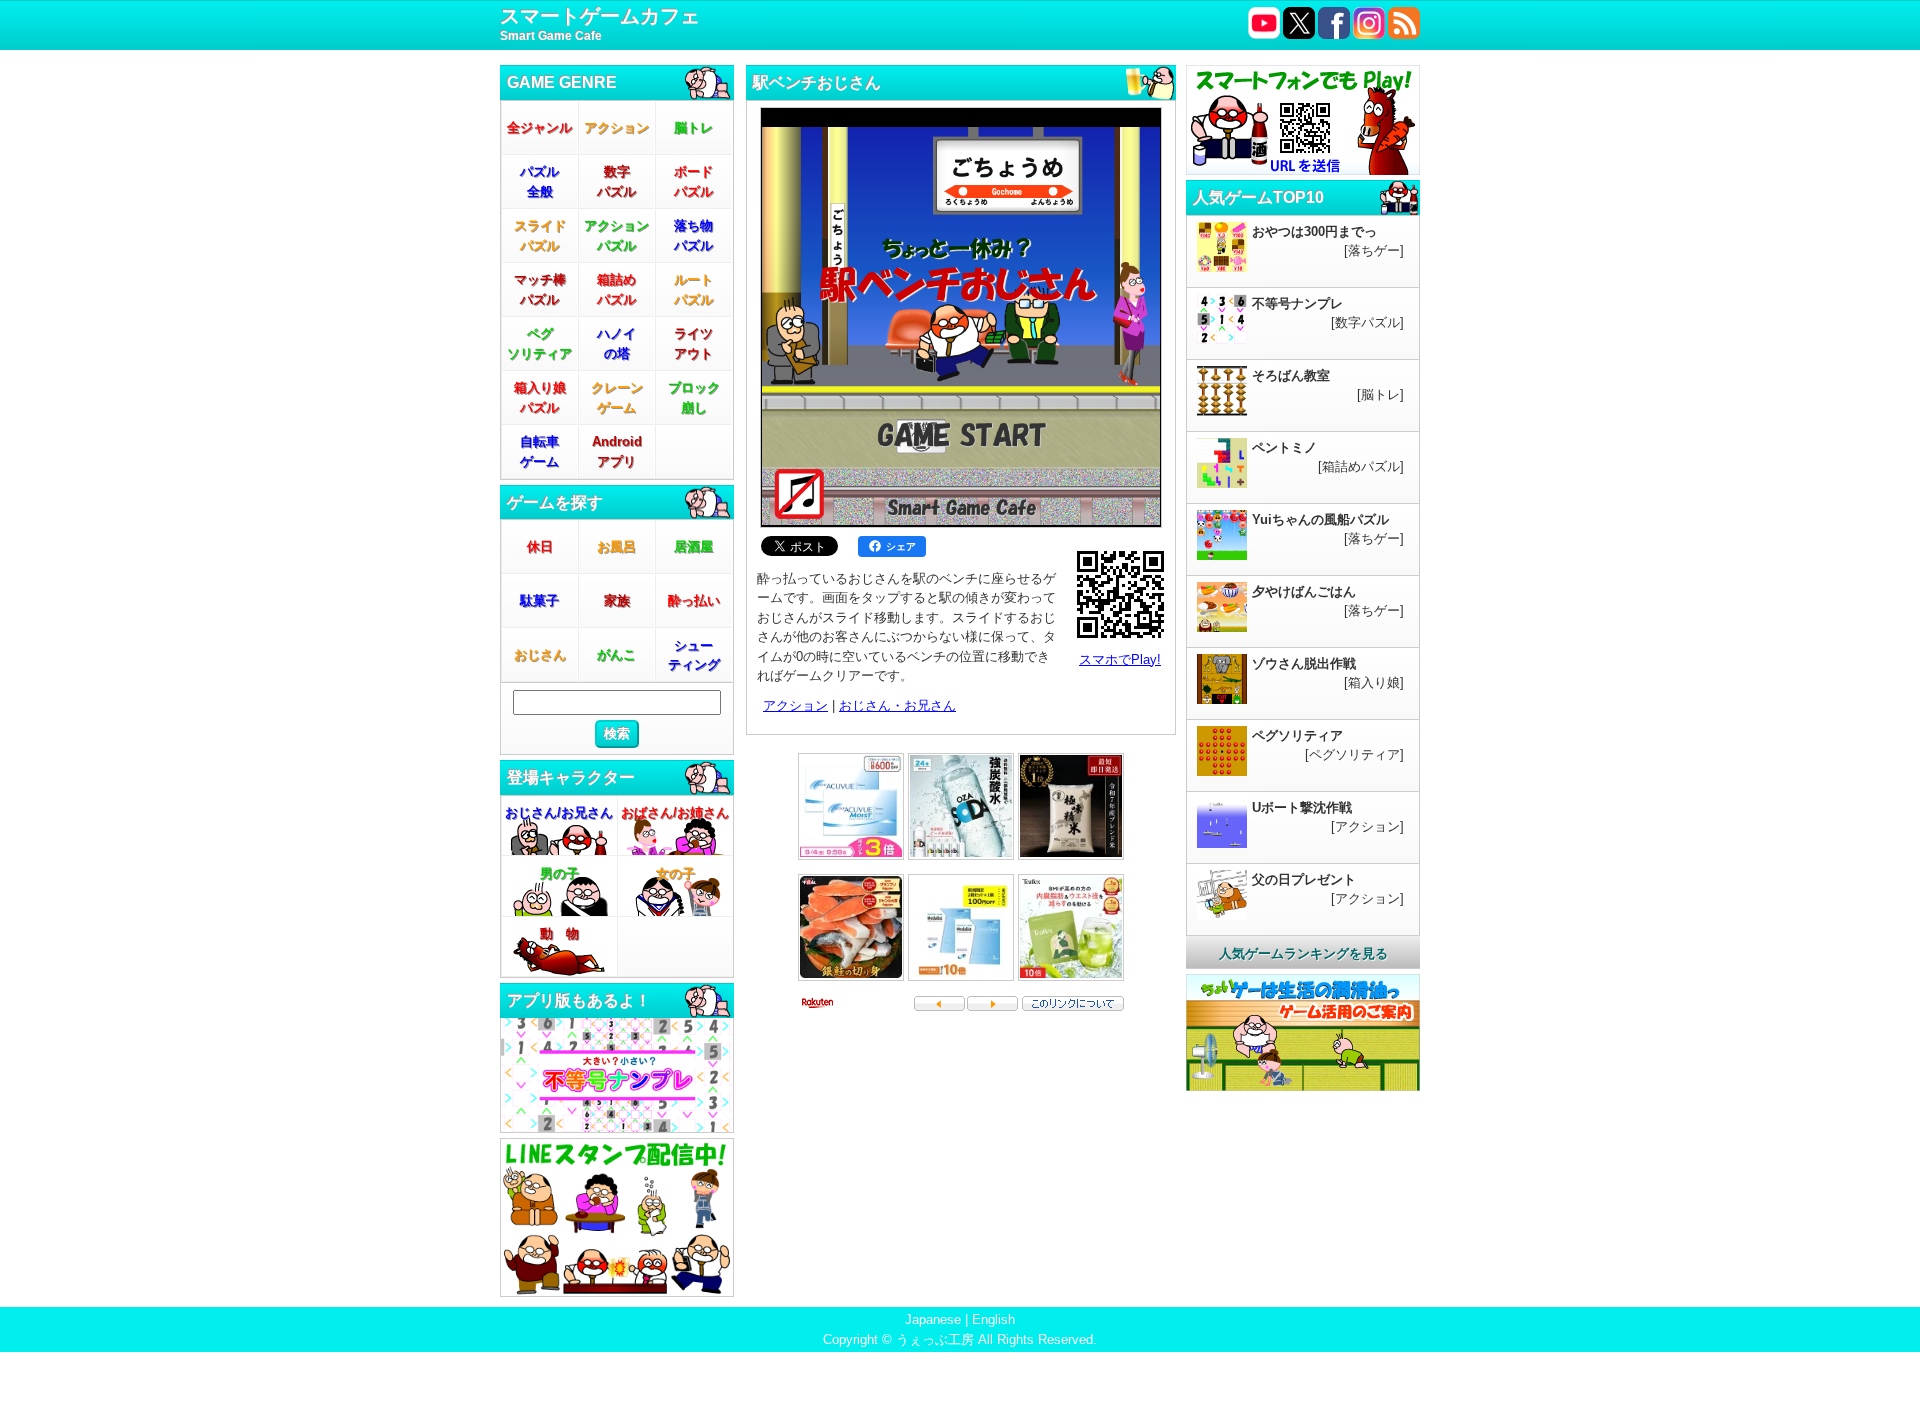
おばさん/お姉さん (675, 812)
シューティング (694, 655)
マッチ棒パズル (540, 289)
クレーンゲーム (617, 397)
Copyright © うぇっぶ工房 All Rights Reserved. (960, 1339)
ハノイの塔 (616, 343)
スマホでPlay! (1120, 659)
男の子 (559, 873)
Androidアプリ (617, 451)
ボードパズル (693, 181)
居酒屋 (693, 546)
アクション (616, 127)
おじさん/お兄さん (559, 812)
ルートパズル (693, 289)
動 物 (559, 933)
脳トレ (693, 127)
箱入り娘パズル (540, 397)
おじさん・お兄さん (897, 705)
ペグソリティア (539, 343)
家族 (617, 600)
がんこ (616, 654)
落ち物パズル (693, 235)
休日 (540, 546)
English (993, 1319)
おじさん (540, 654)
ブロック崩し (694, 397)
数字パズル (616, 181)
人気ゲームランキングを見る (1303, 953)
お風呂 (616, 546)
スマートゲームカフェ (600, 24)
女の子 (675, 873)
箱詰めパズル (616, 289)
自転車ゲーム (539, 451)
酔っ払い (694, 600)
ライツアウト (693, 343)
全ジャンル (539, 127)
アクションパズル (616, 235)
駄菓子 (539, 600)
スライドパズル (540, 235)
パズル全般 (539, 181)
